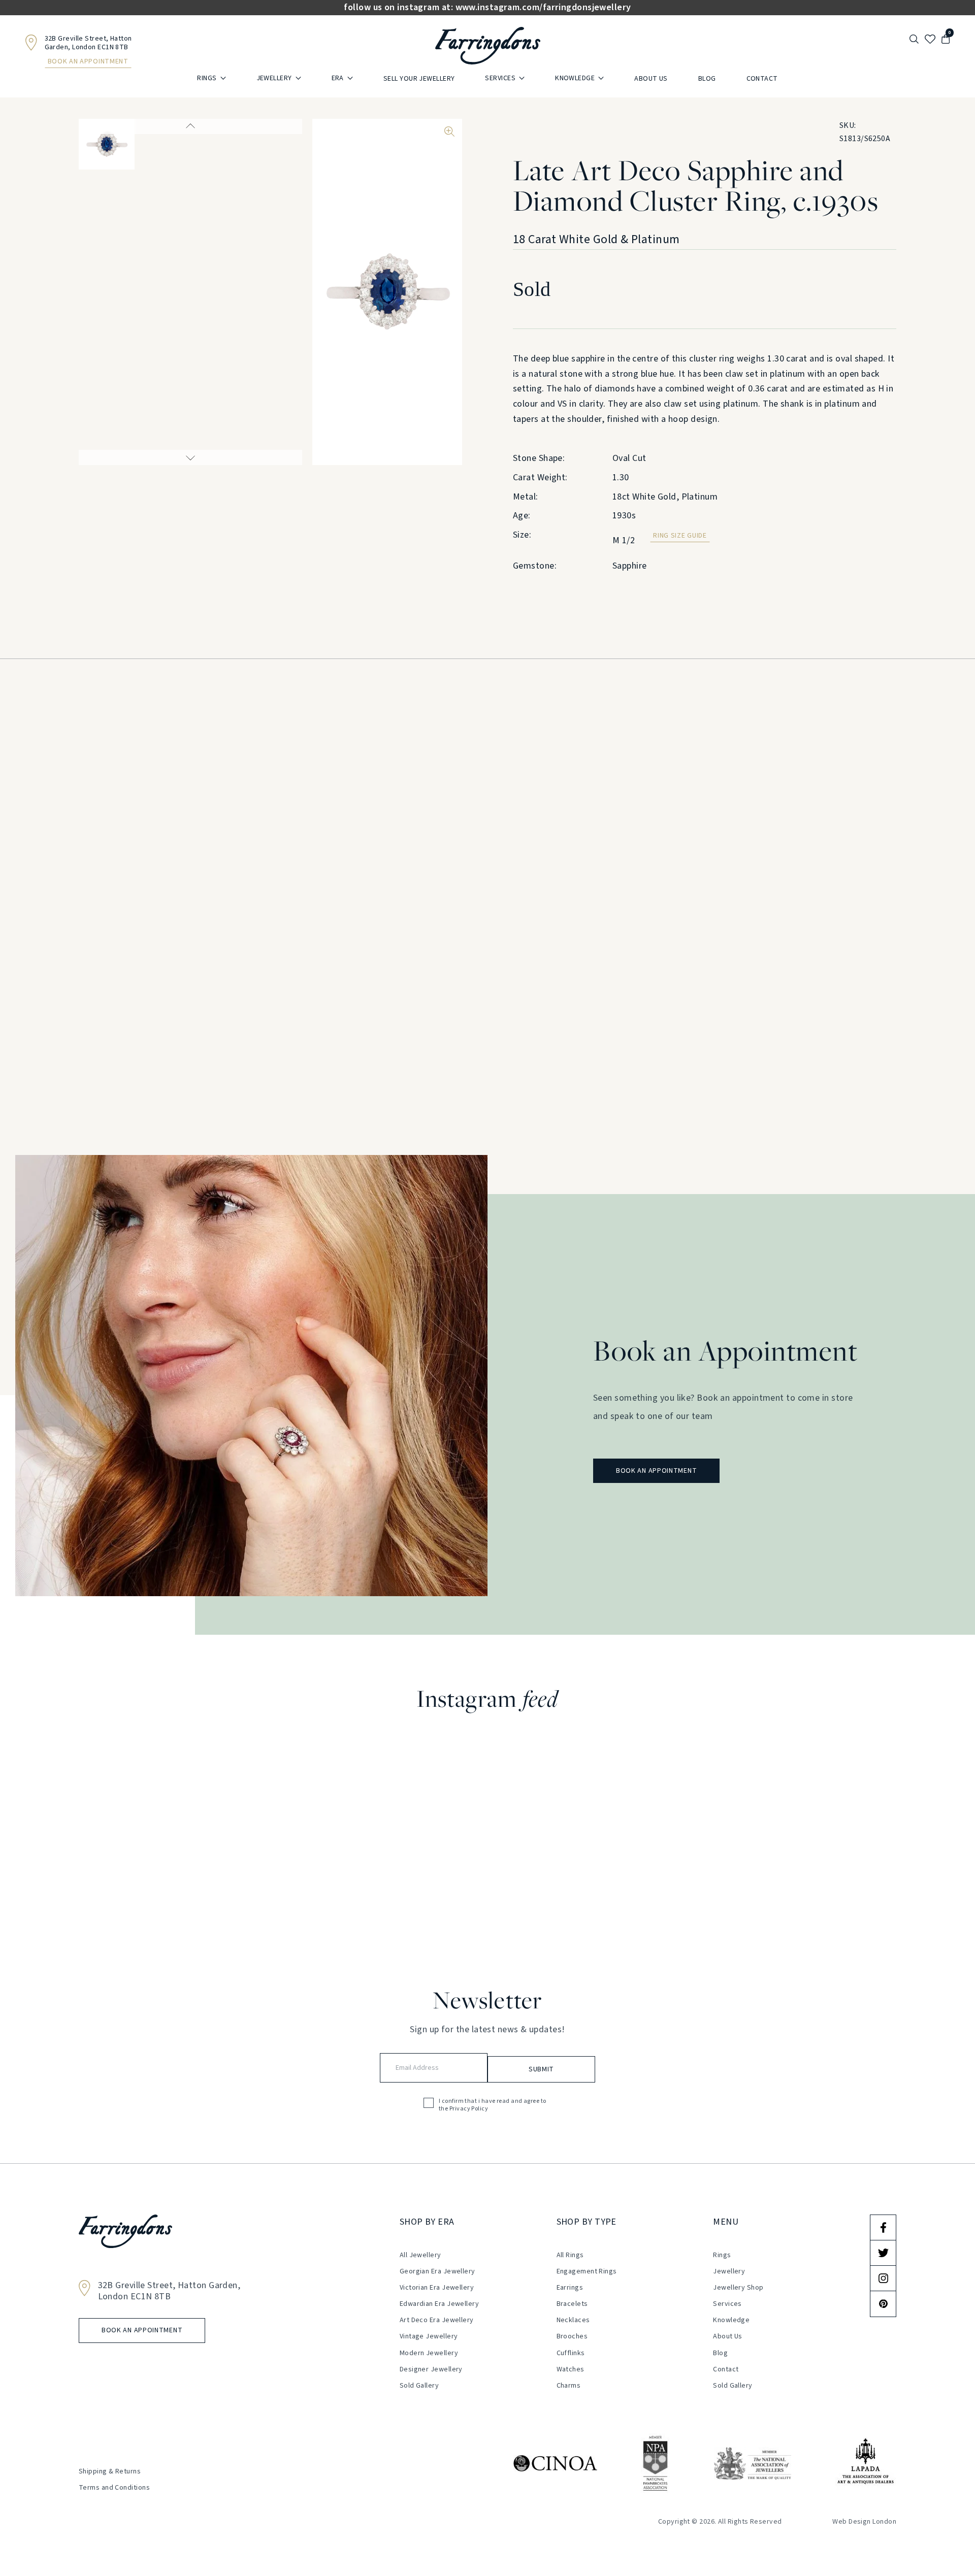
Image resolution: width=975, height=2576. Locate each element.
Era (338, 78)
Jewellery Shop (738, 2288)
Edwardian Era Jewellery (439, 2304)
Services (500, 78)
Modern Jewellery (429, 2353)
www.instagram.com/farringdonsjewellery (543, 8)
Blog (707, 79)
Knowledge (575, 78)
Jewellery (274, 78)
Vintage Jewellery (429, 2336)
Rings (207, 78)
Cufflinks (571, 2353)
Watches (571, 2369)
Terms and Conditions (114, 2488)
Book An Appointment (88, 61)
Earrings (570, 2288)
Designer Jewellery (431, 2369)
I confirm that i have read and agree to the (493, 2105)
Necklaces (573, 2320)
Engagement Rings (587, 2271)
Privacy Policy (469, 2109)
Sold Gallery (419, 2386)
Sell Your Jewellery (419, 79)
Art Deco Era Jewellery (437, 2320)
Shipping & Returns (110, 2471)
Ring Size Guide (680, 536)
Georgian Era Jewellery (437, 2271)
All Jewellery (420, 2255)
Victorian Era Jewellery (437, 2288)
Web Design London (864, 2522)
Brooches (572, 2336)
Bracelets (572, 2304)
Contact (762, 79)
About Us (651, 79)
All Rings (570, 2255)
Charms (569, 2386)
